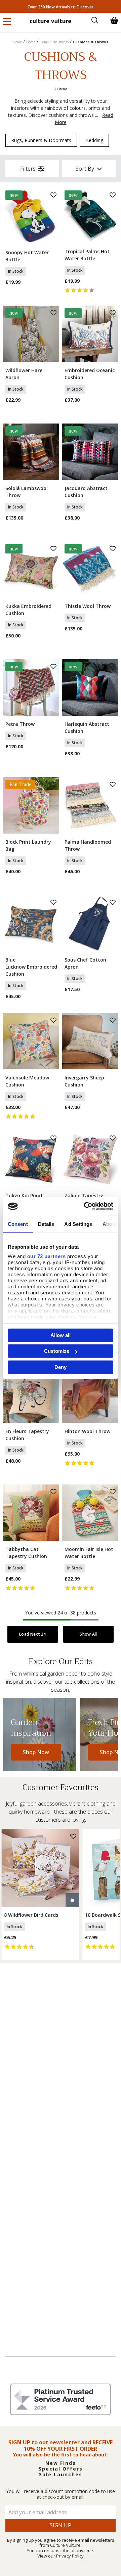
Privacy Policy (70, 2556)
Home (17, 42)
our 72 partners (47, 1256)
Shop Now (36, 1752)
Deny (61, 1367)
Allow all (61, 1335)
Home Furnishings (54, 42)
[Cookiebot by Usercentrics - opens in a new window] (85, 1206)
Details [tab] (46, 1224)
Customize (57, 1351)
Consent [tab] (18, 1224)
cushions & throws (91, 42)
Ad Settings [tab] (78, 1224)
